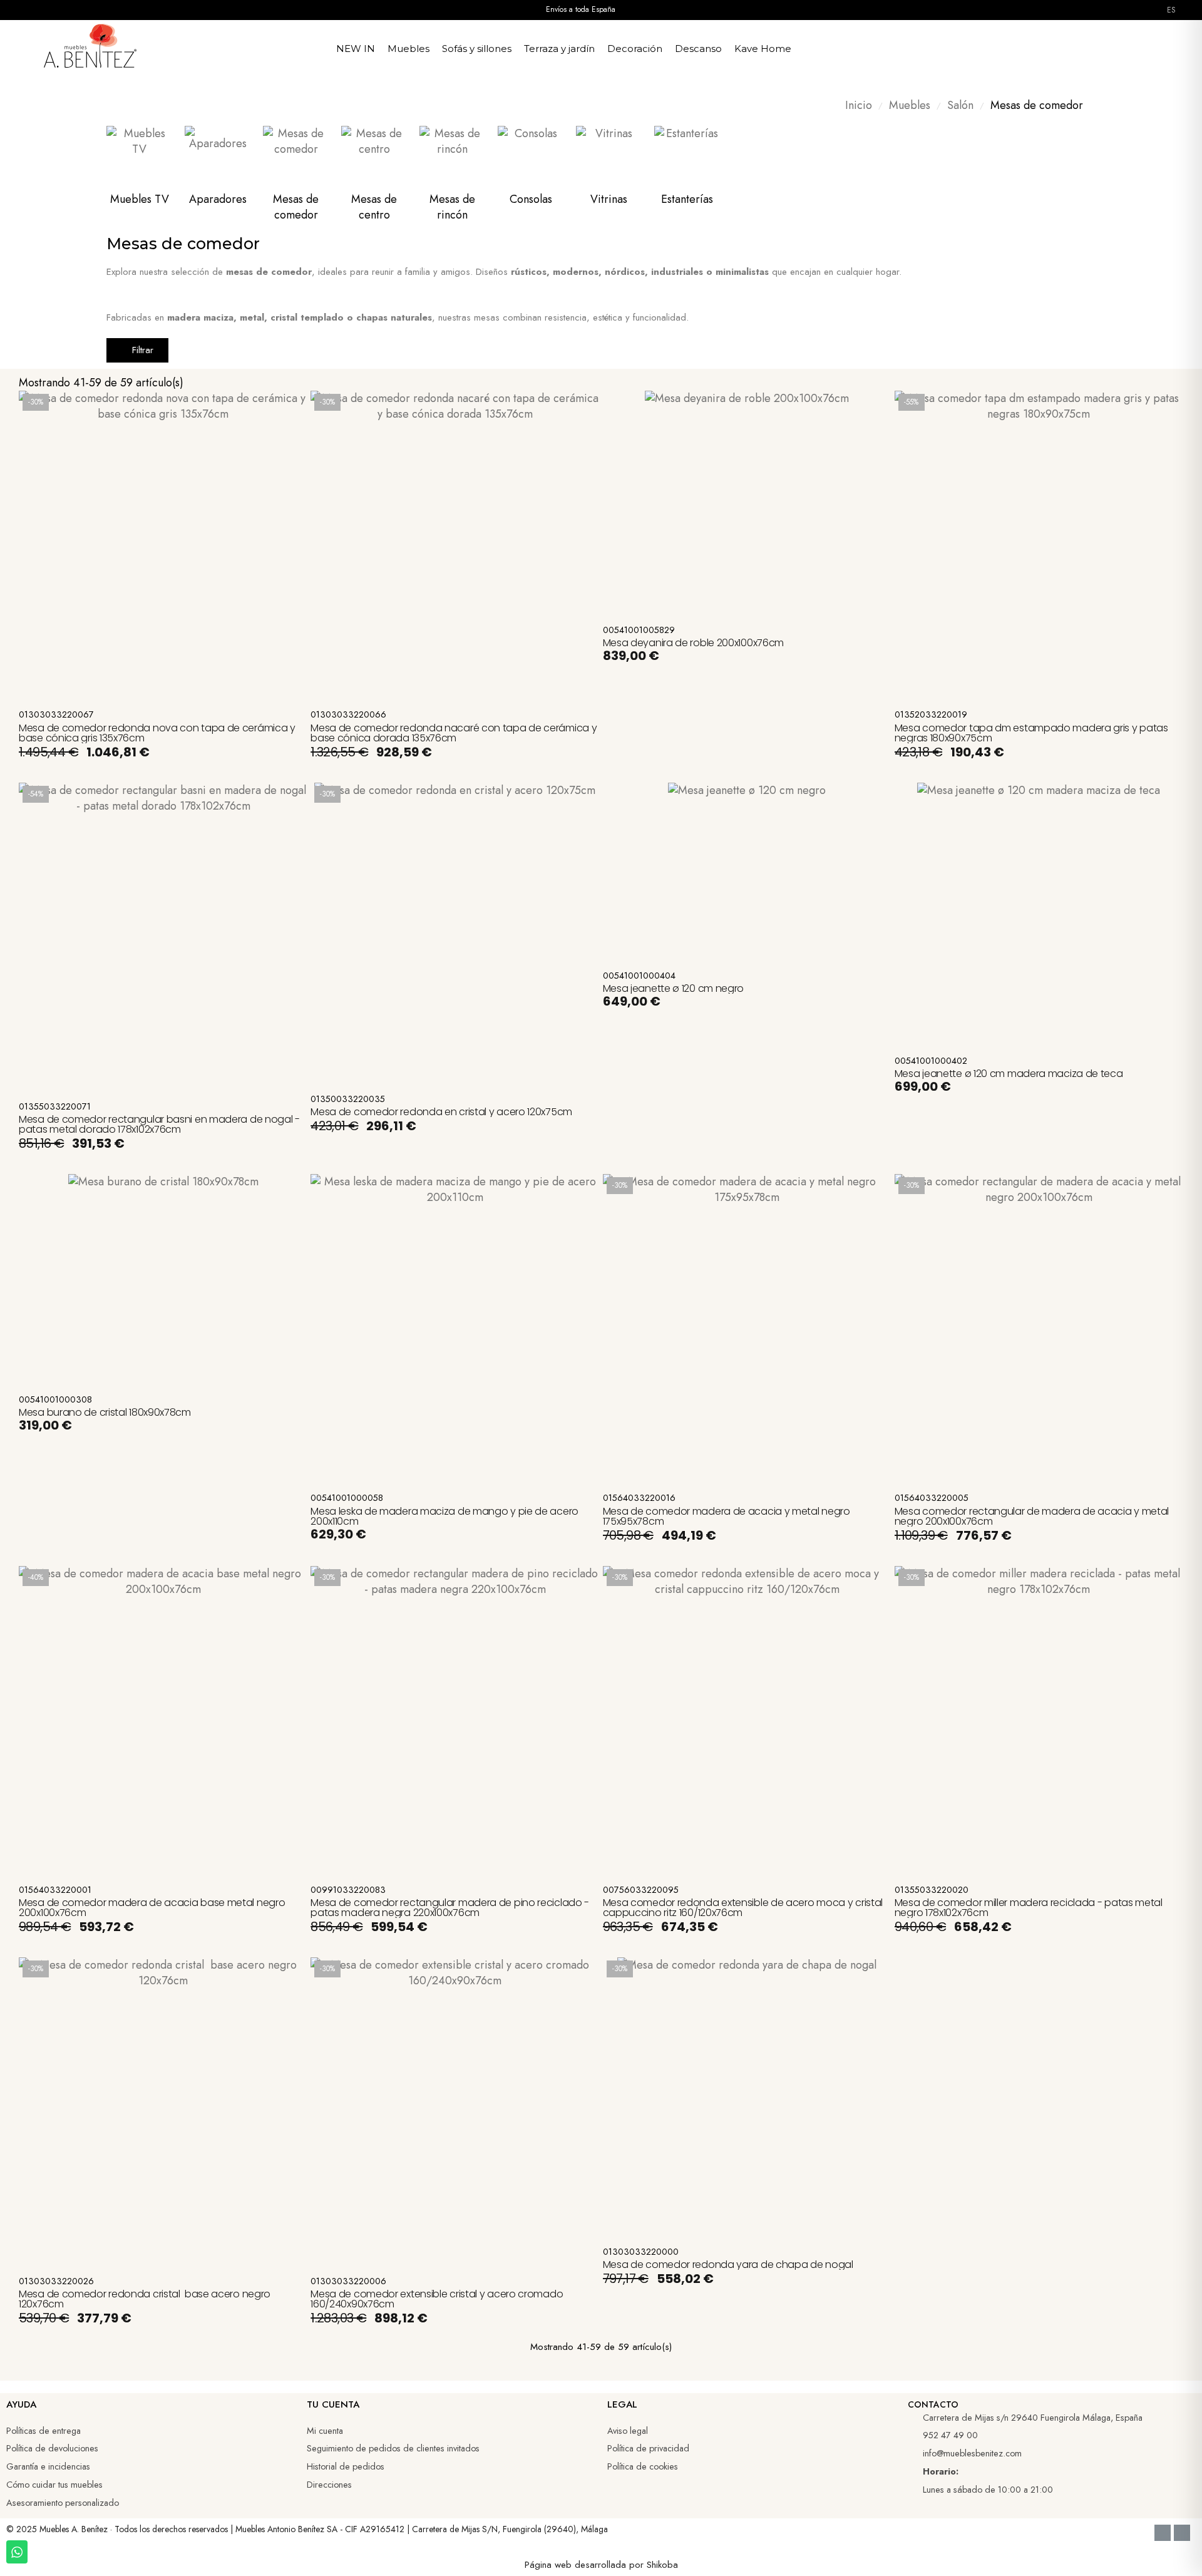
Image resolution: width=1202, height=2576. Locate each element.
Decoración (635, 49)
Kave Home (763, 49)
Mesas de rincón (452, 207)
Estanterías (687, 199)
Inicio (859, 106)
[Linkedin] (938, 2534)
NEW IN (356, 49)
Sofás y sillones (477, 49)
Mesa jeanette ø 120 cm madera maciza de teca (1009, 1074)
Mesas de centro (374, 207)
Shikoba (662, 2565)
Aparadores (218, 199)
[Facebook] (895, 2534)
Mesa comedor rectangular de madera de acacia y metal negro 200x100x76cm (1032, 1516)
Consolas (531, 199)
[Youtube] (917, 2534)
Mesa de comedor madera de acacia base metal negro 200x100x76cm (152, 1908)
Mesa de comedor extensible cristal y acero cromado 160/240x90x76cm (437, 2299)
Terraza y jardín (559, 49)
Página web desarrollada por (586, 2565)
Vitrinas (609, 199)
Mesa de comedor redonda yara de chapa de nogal (728, 2264)
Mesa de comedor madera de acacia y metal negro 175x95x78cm (727, 1516)
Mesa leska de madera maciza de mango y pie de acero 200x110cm (444, 1516)
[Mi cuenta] (1076, 46)
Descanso (698, 49)
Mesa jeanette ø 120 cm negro (674, 988)
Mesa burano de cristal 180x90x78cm (105, 1412)
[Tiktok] (960, 2534)
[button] (1047, 46)
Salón (960, 106)
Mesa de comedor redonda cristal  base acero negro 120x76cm (145, 2299)
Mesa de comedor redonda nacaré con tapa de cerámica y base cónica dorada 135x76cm (454, 733)
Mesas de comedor (296, 207)
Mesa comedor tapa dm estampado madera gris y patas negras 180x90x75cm (1031, 733)
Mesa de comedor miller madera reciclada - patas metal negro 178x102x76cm (1029, 1908)
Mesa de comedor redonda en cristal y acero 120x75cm (441, 1112)
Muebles (408, 49)
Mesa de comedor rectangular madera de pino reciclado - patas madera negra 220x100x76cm (450, 1908)
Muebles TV (140, 199)
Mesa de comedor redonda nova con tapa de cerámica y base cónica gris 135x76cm (157, 733)
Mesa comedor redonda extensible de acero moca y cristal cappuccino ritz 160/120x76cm (743, 1908)
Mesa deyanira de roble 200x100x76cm (694, 643)
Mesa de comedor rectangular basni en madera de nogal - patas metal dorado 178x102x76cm (159, 1124)
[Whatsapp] (982, 2534)
